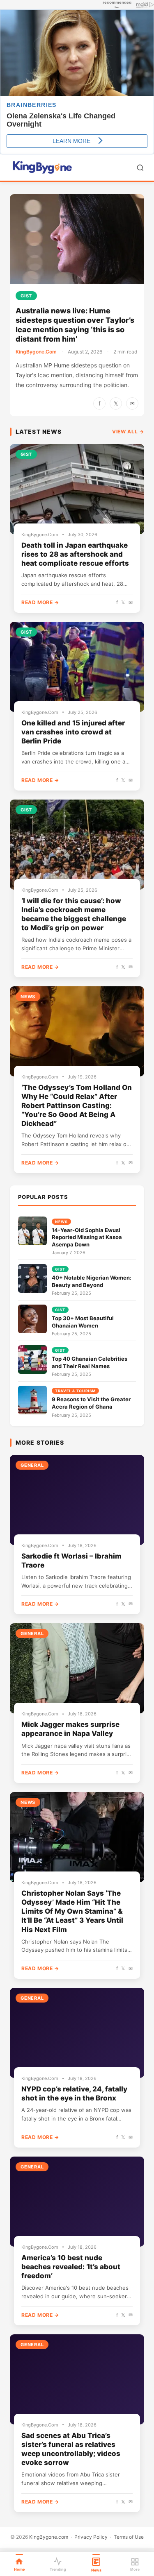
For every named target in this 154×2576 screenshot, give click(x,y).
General (32, 1465)
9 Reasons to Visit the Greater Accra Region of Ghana (91, 1403)
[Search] (140, 168)
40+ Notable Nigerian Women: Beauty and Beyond (92, 1281)
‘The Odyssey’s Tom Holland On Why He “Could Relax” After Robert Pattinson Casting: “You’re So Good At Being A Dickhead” (77, 1106)
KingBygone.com (49, 2537)
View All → (128, 432)
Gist (26, 296)
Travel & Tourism (75, 1391)
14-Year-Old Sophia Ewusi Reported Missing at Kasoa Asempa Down (87, 1237)
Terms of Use (129, 2537)
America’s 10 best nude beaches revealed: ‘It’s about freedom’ (71, 2267)
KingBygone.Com (36, 352)
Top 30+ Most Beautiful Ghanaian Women (83, 1322)
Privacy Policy (91, 2537)
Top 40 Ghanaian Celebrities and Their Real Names (90, 1362)
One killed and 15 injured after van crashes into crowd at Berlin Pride (73, 732)
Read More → (40, 602)
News (28, 997)
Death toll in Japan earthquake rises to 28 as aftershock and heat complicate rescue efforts (75, 554)
